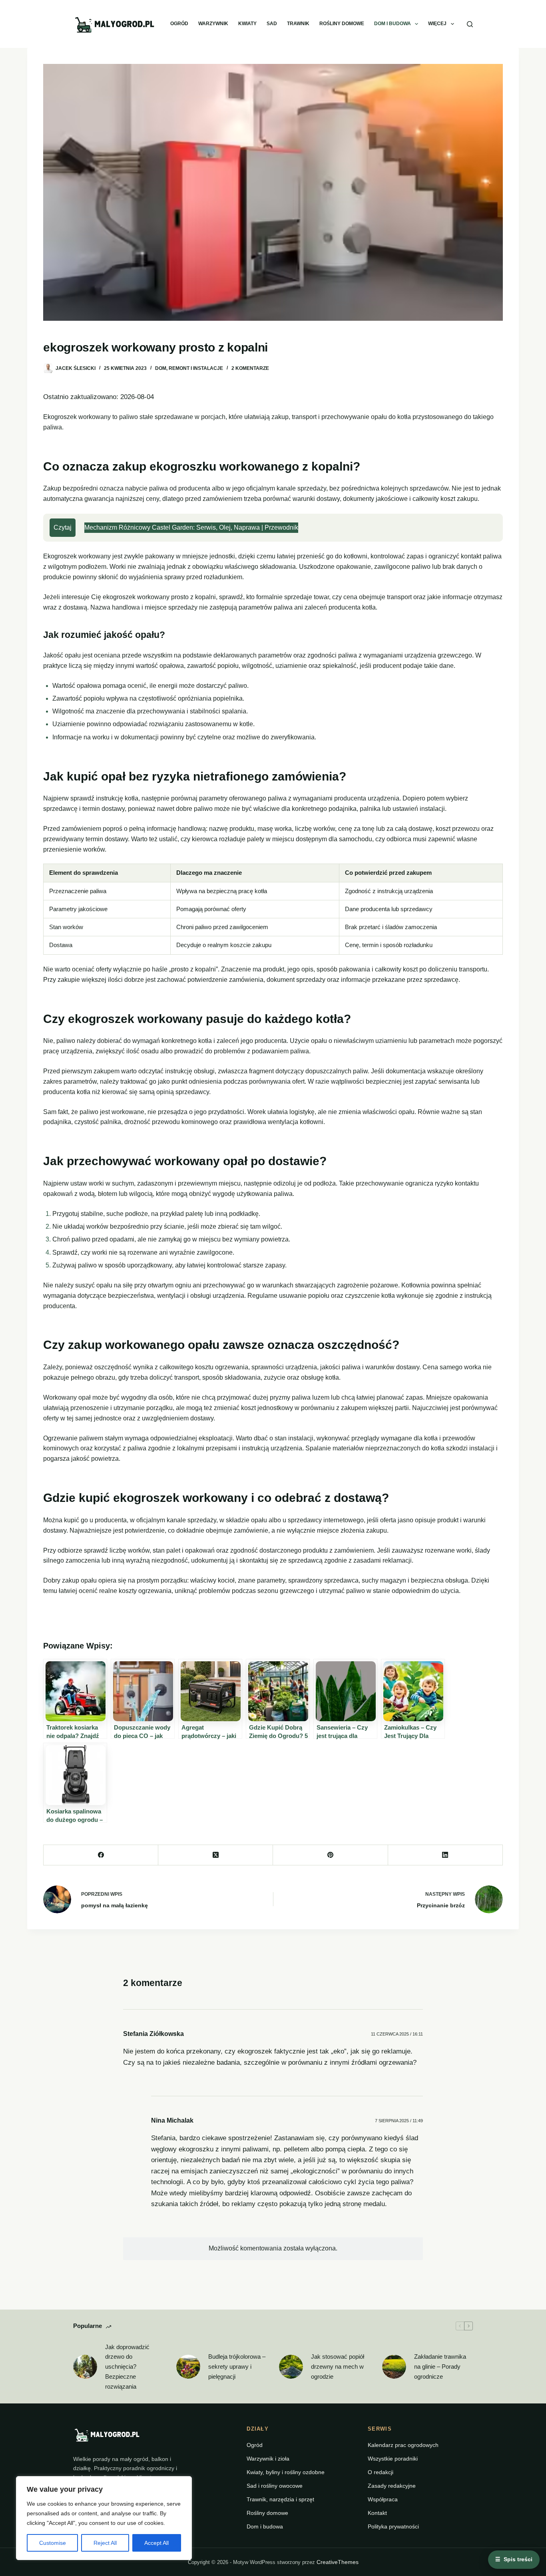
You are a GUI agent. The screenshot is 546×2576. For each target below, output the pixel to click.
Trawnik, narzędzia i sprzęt (280, 2499)
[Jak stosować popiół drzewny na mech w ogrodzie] (291, 2367)
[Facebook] (101, 1855)
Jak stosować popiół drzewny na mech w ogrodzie (338, 2366)
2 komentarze (250, 368)
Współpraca (383, 2499)
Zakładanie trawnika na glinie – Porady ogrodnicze (440, 2366)
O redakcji (381, 2472)
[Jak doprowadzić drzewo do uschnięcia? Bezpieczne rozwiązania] (85, 2367)
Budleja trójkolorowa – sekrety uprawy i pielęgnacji (237, 2366)
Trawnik (298, 24)
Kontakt (377, 2513)
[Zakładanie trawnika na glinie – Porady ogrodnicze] (394, 2367)
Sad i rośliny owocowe (275, 2486)
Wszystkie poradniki (393, 2459)
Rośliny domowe (342, 24)
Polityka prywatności (393, 2526)
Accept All (156, 2543)
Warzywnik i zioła (268, 2459)
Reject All (105, 2543)
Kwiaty (247, 24)
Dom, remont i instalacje (189, 368)
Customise (53, 2543)
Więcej (437, 24)
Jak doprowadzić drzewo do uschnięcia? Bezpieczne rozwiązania (127, 2367)
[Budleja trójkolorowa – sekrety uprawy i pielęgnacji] (188, 2367)
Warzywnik (213, 24)
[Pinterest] (330, 1855)
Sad (272, 24)
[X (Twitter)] (216, 1855)
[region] (104, 2518)
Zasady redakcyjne (392, 2486)
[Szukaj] (470, 24)
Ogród (179, 24)
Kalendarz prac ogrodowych (403, 2445)
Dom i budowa (393, 24)
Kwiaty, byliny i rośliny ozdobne (286, 2472)
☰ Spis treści (514, 2559)
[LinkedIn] (445, 1855)
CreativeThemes (338, 2562)
